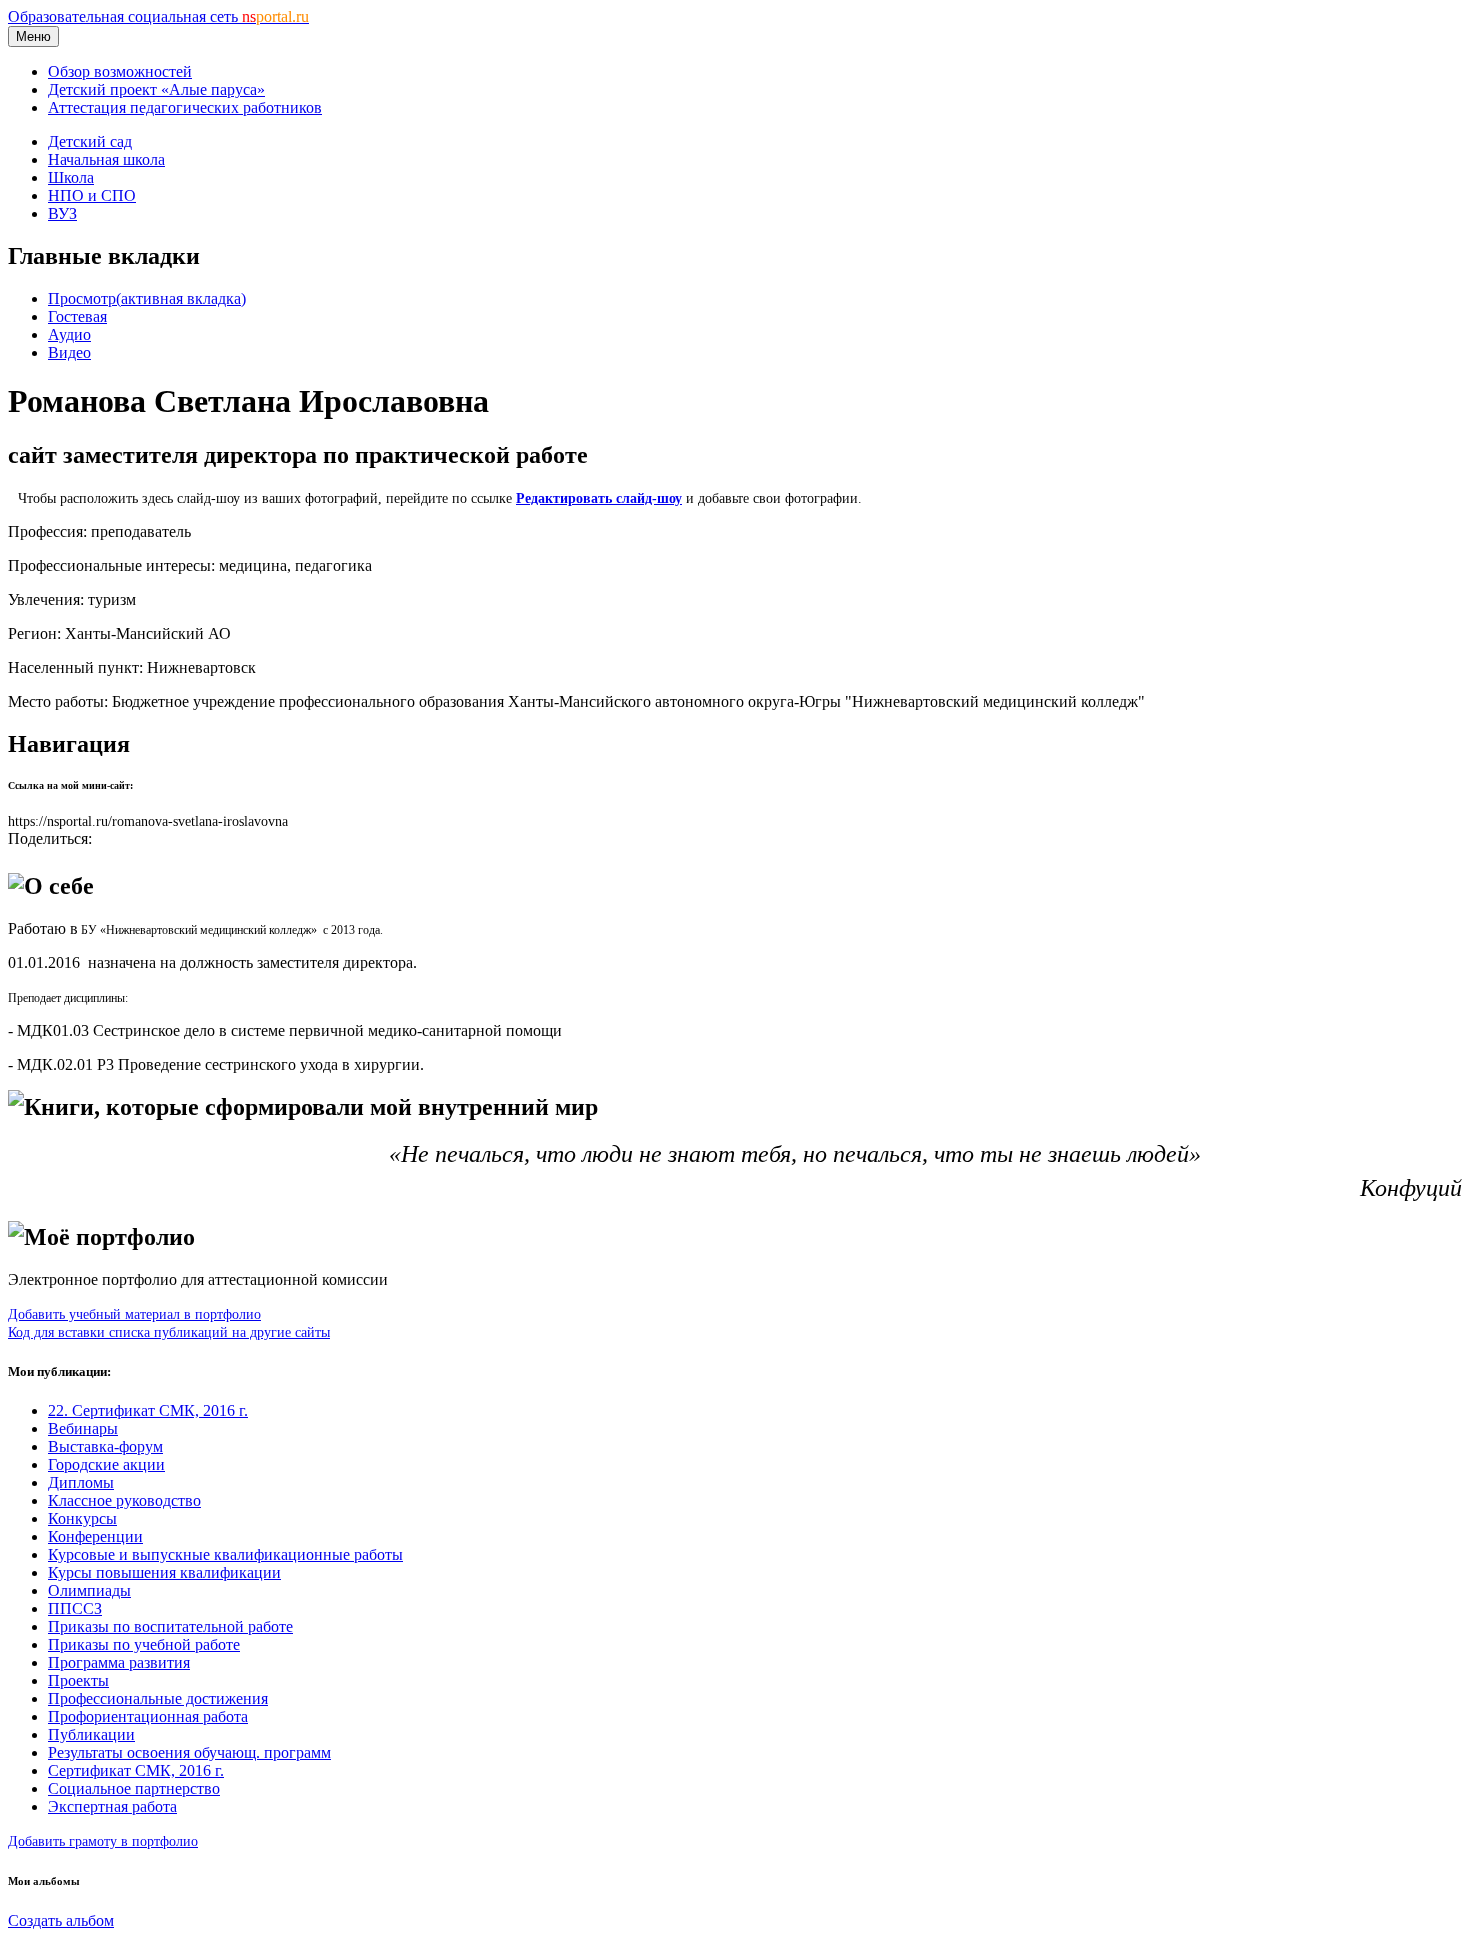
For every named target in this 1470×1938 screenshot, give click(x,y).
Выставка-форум (105, 1446)
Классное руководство (124, 1500)
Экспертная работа (112, 1806)
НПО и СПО (92, 195)
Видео (69, 352)
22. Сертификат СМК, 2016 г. (148, 1410)
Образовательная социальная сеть (158, 16)
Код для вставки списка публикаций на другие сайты (169, 1332)
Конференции (95, 1536)
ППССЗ (75, 1608)
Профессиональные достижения (158, 1698)
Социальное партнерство (134, 1788)
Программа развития (119, 1662)
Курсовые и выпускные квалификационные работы (225, 1554)
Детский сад (90, 141)
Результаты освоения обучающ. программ (189, 1752)
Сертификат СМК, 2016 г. (136, 1770)
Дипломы (81, 1482)
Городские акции (106, 1464)
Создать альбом (61, 1920)
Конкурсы (82, 1518)
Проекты (78, 1680)
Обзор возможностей (120, 71)
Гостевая (77, 316)
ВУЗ (62, 213)
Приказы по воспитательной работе (170, 1626)
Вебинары (83, 1428)
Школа (71, 177)
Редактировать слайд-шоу (599, 498)
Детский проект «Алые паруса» (156, 89)
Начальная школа (106, 159)
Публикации (91, 1734)
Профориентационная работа (148, 1716)
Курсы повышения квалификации (164, 1572)
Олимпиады (89, 1590)
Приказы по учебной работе (144, 1644)
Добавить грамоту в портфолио (103, 1841)
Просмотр (147, 298)
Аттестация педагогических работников (185, 107)
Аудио (69, 334)
